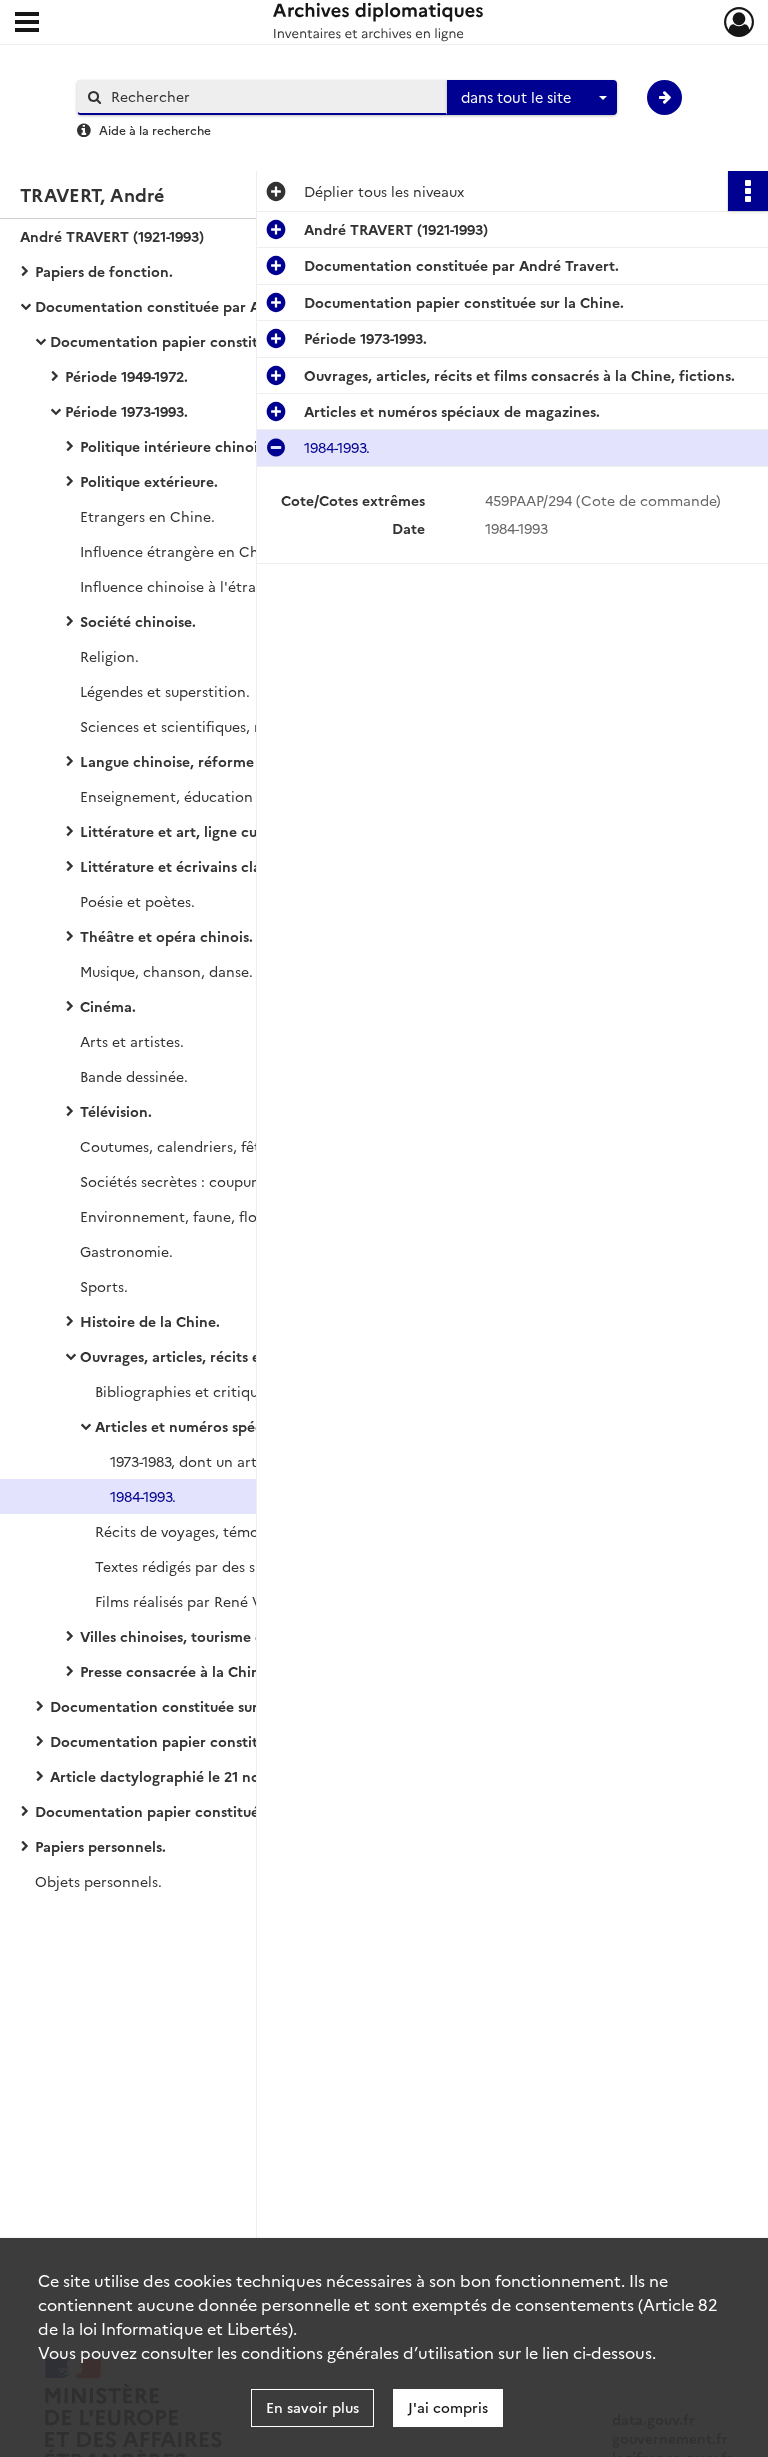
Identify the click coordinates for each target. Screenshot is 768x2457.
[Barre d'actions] (748, 191)
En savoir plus (312, 2407)
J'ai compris (448, 2407)
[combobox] (532, 98)
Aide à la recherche (155, 129)
